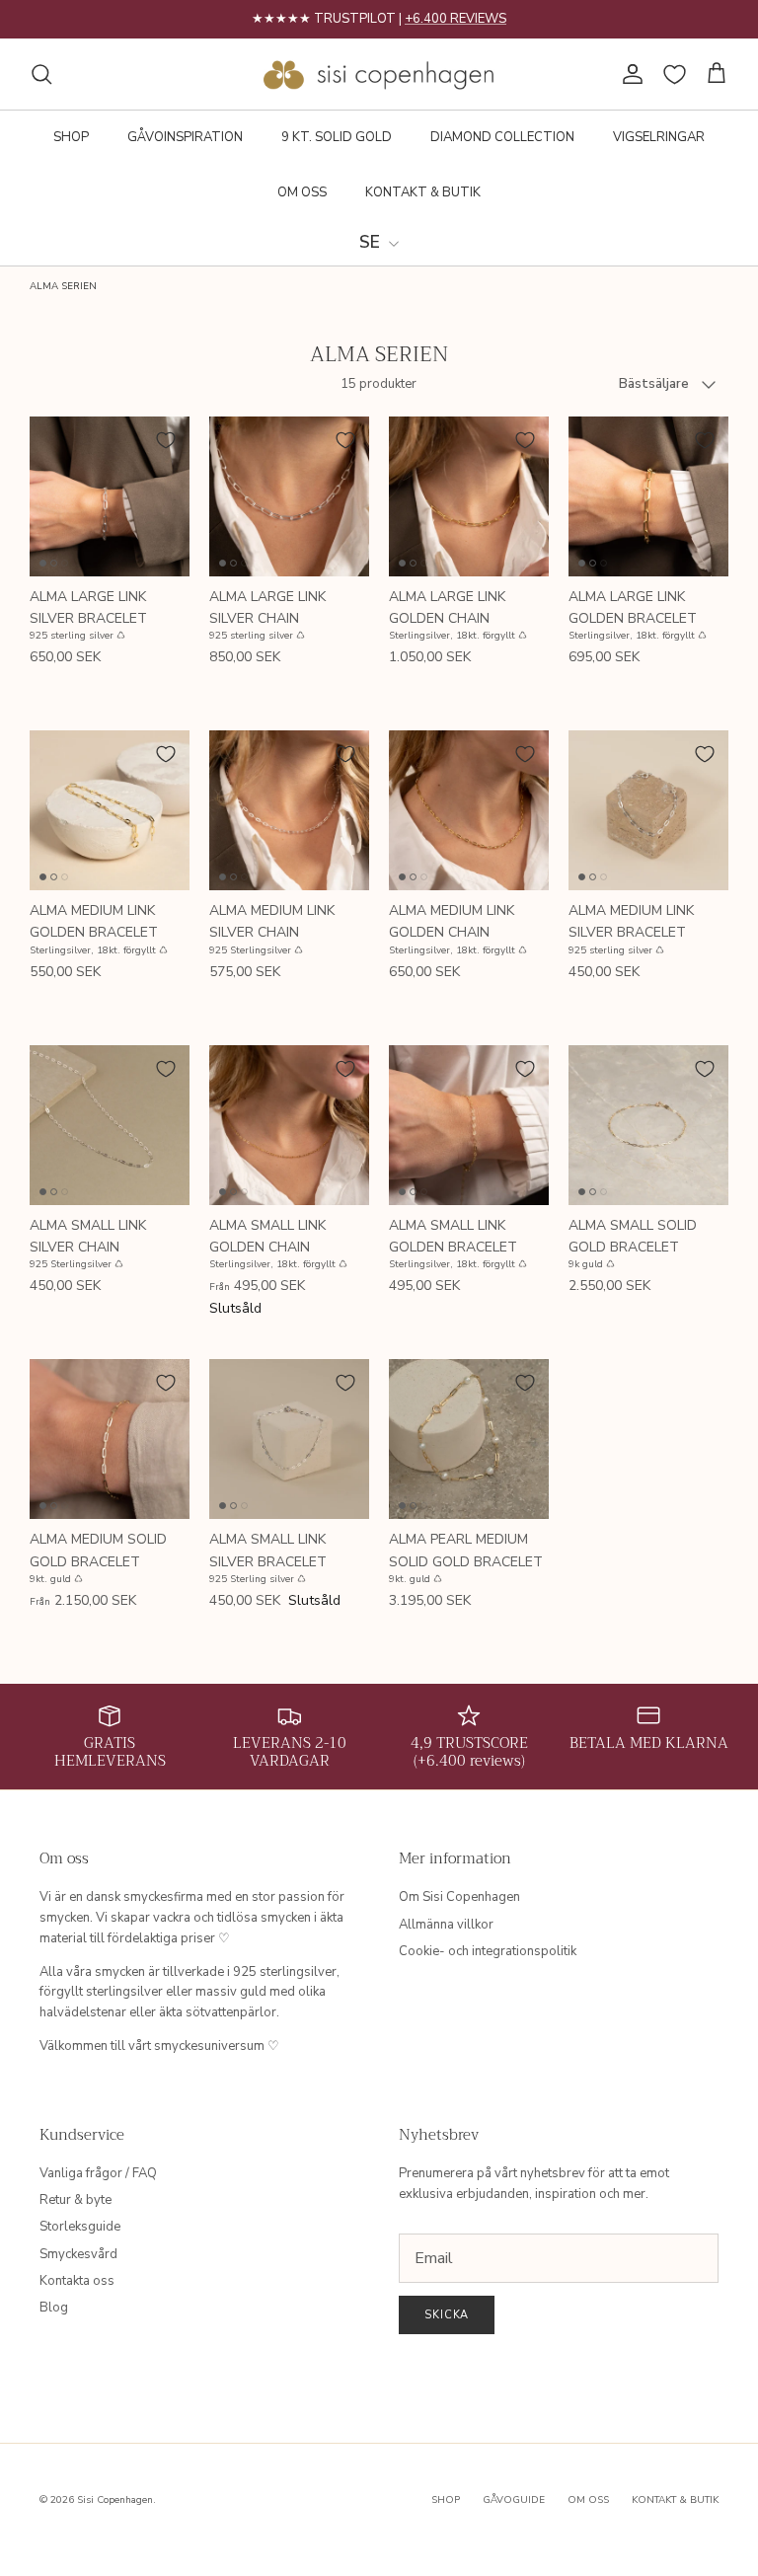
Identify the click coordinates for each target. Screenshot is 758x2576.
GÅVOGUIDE (514, 2500)
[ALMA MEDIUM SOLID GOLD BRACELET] (110, 1439)
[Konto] (629, 74)
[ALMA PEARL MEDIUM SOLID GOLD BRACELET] (469, 1439)
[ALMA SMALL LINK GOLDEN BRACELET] (469, 1125)
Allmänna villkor (446, 1925)
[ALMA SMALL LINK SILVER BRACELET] (289, 1439)
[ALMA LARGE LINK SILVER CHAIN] (289, 496)
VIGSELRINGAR (659, 137)
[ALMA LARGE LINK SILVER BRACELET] (110, 496)
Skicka (447, 2315)
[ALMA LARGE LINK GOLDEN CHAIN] (469, 496)
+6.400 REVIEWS (455, 19)
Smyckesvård (78, 2254)
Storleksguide (80, 2227)
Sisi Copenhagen (115, 2500)
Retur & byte (76, 2200)
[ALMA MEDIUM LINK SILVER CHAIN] (289, 810)
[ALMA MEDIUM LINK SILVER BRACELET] (648, 810)
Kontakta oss (77, 2281)
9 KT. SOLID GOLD (337, 137)
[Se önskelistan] (675, 75)
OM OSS (302, 192)
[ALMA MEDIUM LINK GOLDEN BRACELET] (110, 810)
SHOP (71, 137)
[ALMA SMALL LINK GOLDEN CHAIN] (289, 1125)
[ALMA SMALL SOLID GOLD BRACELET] (648, 1125)
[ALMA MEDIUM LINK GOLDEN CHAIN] (469, 810)
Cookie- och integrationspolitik (488, 1951)
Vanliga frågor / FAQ (98, 2173)
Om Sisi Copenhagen (459, 1897)
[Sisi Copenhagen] (379, 74)
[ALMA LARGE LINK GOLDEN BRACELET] (648, 496)
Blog (54, 2308)
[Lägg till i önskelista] (166, 440)
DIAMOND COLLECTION (502, 137)
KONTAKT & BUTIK (423, 192)
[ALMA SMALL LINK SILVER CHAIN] (110, 1125)
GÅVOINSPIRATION (185, 137)
